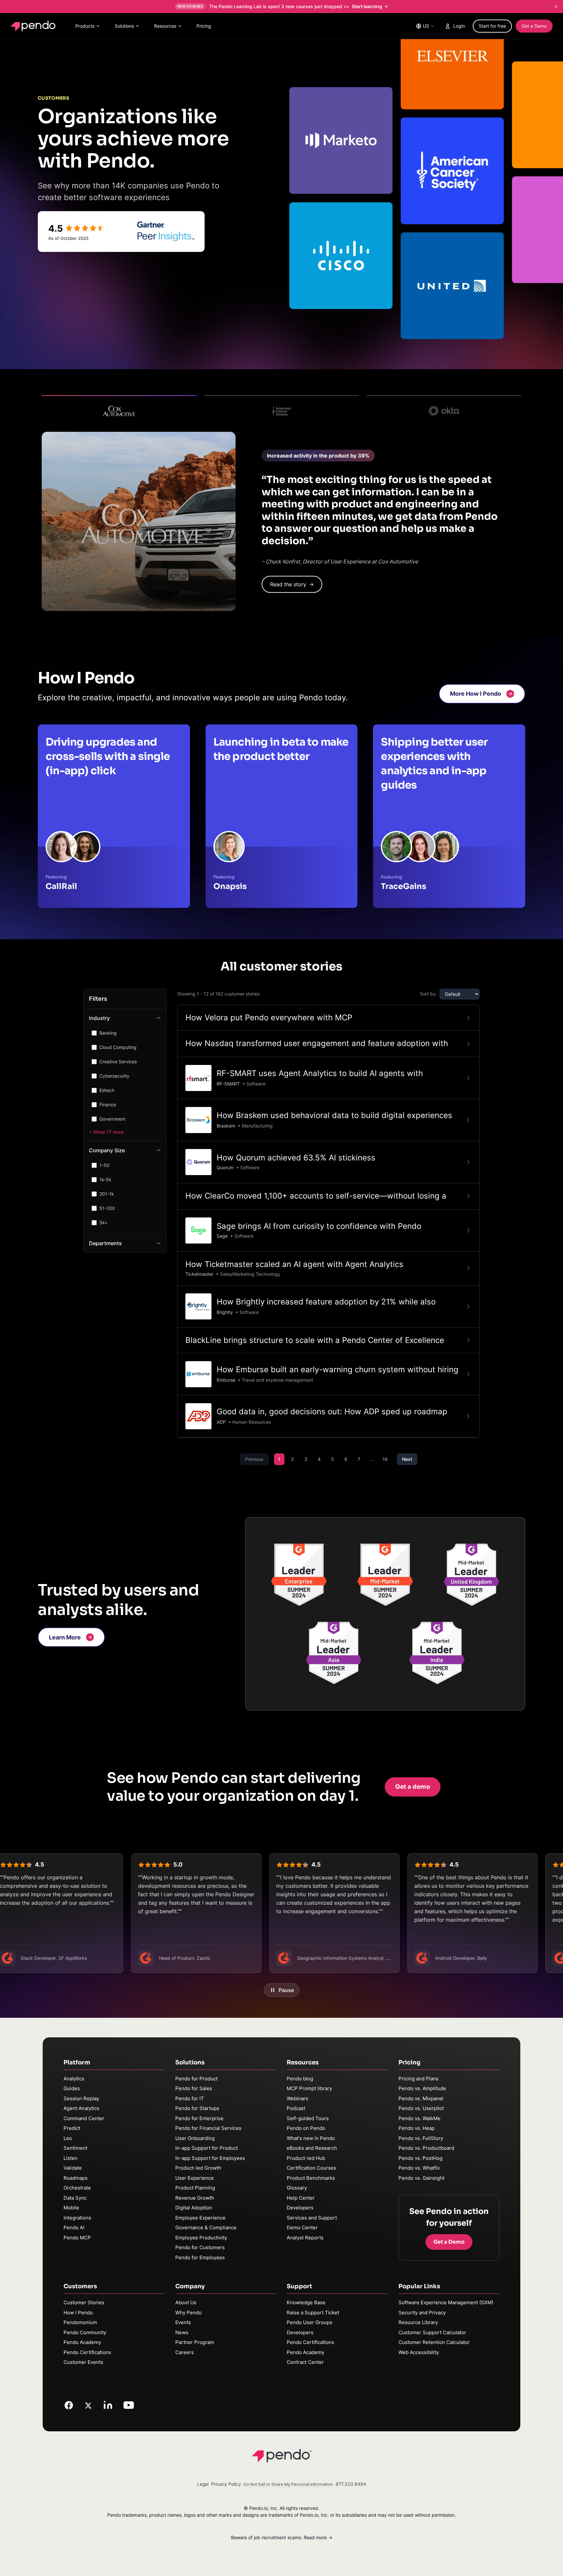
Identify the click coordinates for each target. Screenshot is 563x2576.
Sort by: (428, 994)
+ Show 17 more (106, 1132)
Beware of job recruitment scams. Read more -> (282, 2537)
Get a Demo (534, 26)
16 (385, 1459)
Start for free (492, 26)
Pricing (204, 26)
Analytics (74, 2079)
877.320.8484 (351, 2484)
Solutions (124, 26)
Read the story (292, 584)
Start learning (367, 6)
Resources (165, 26)
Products (85, 26)
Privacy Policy (226, 2484)
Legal (203, 2484)
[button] (482, 694)
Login (459, 26)
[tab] (119, 408)
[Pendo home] (34, 26)
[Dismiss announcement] (556, 7)
